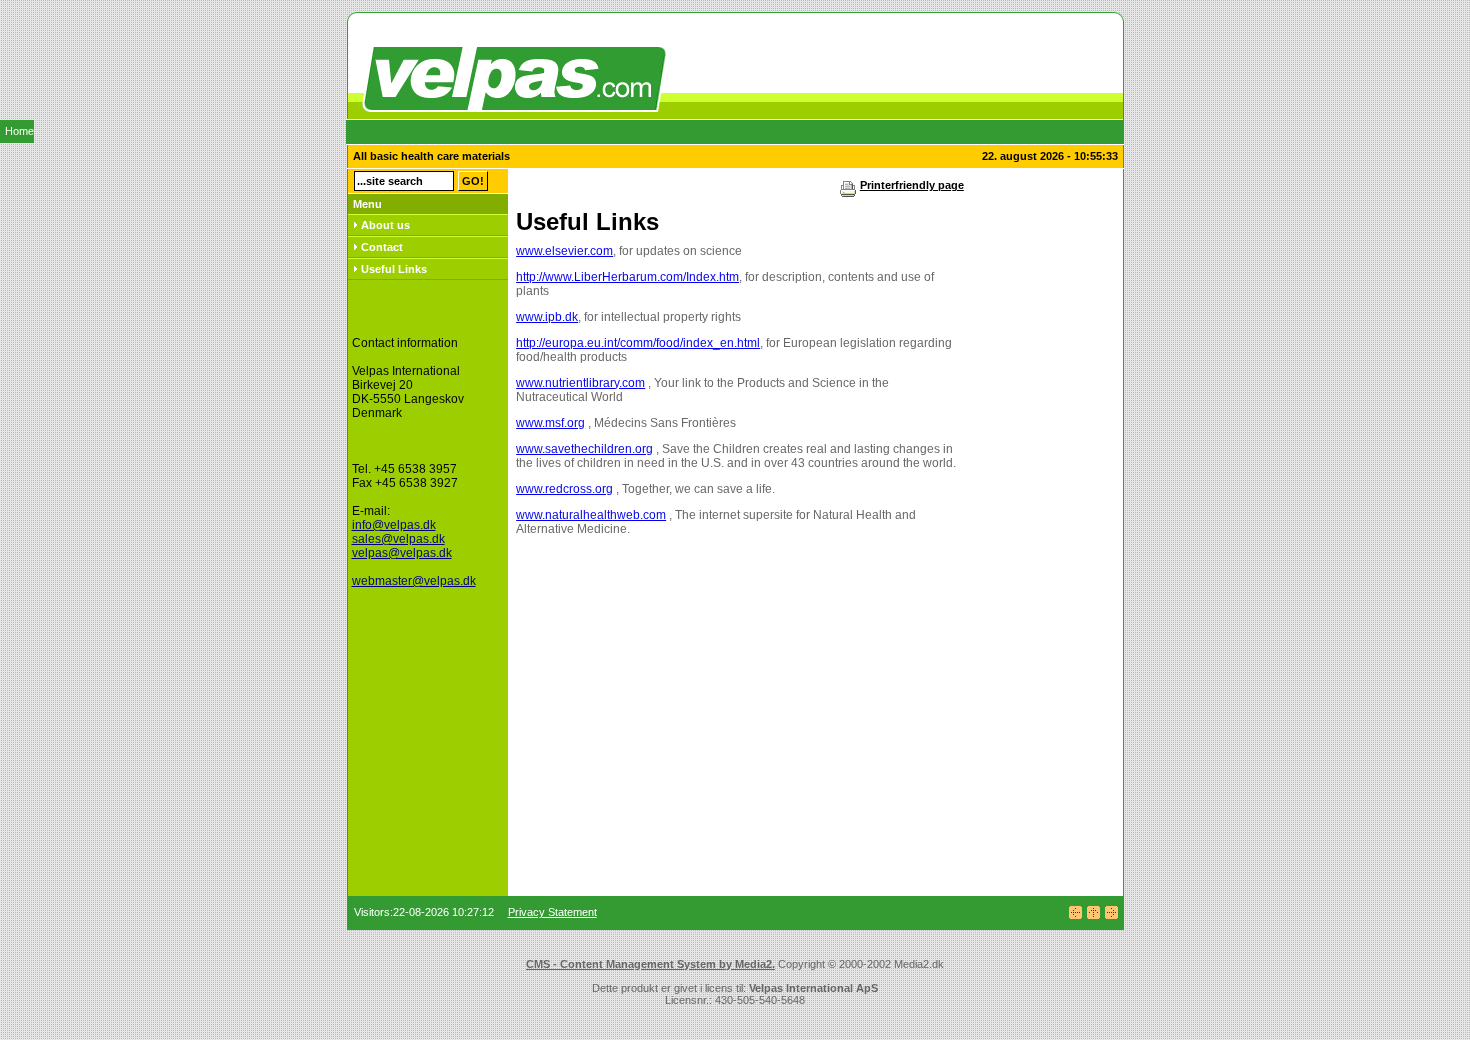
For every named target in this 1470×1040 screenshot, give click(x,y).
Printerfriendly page (912, 185)
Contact (382, 247)
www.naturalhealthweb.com (591, 515)
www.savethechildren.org (584, 449)
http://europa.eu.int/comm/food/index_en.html (638, 343)
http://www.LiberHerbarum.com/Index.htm (627, 277)
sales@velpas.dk (398, 539)
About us (385, 225)
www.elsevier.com (564, 251)
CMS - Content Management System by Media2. (650, 964)
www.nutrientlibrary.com (580, 383)
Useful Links (394, 269)
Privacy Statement (552, 912)
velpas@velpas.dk (402, 553)
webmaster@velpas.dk (414, 581)
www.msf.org (550, 423)
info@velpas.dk (394, 525)
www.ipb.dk (547, 317)
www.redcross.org (564, 489)
